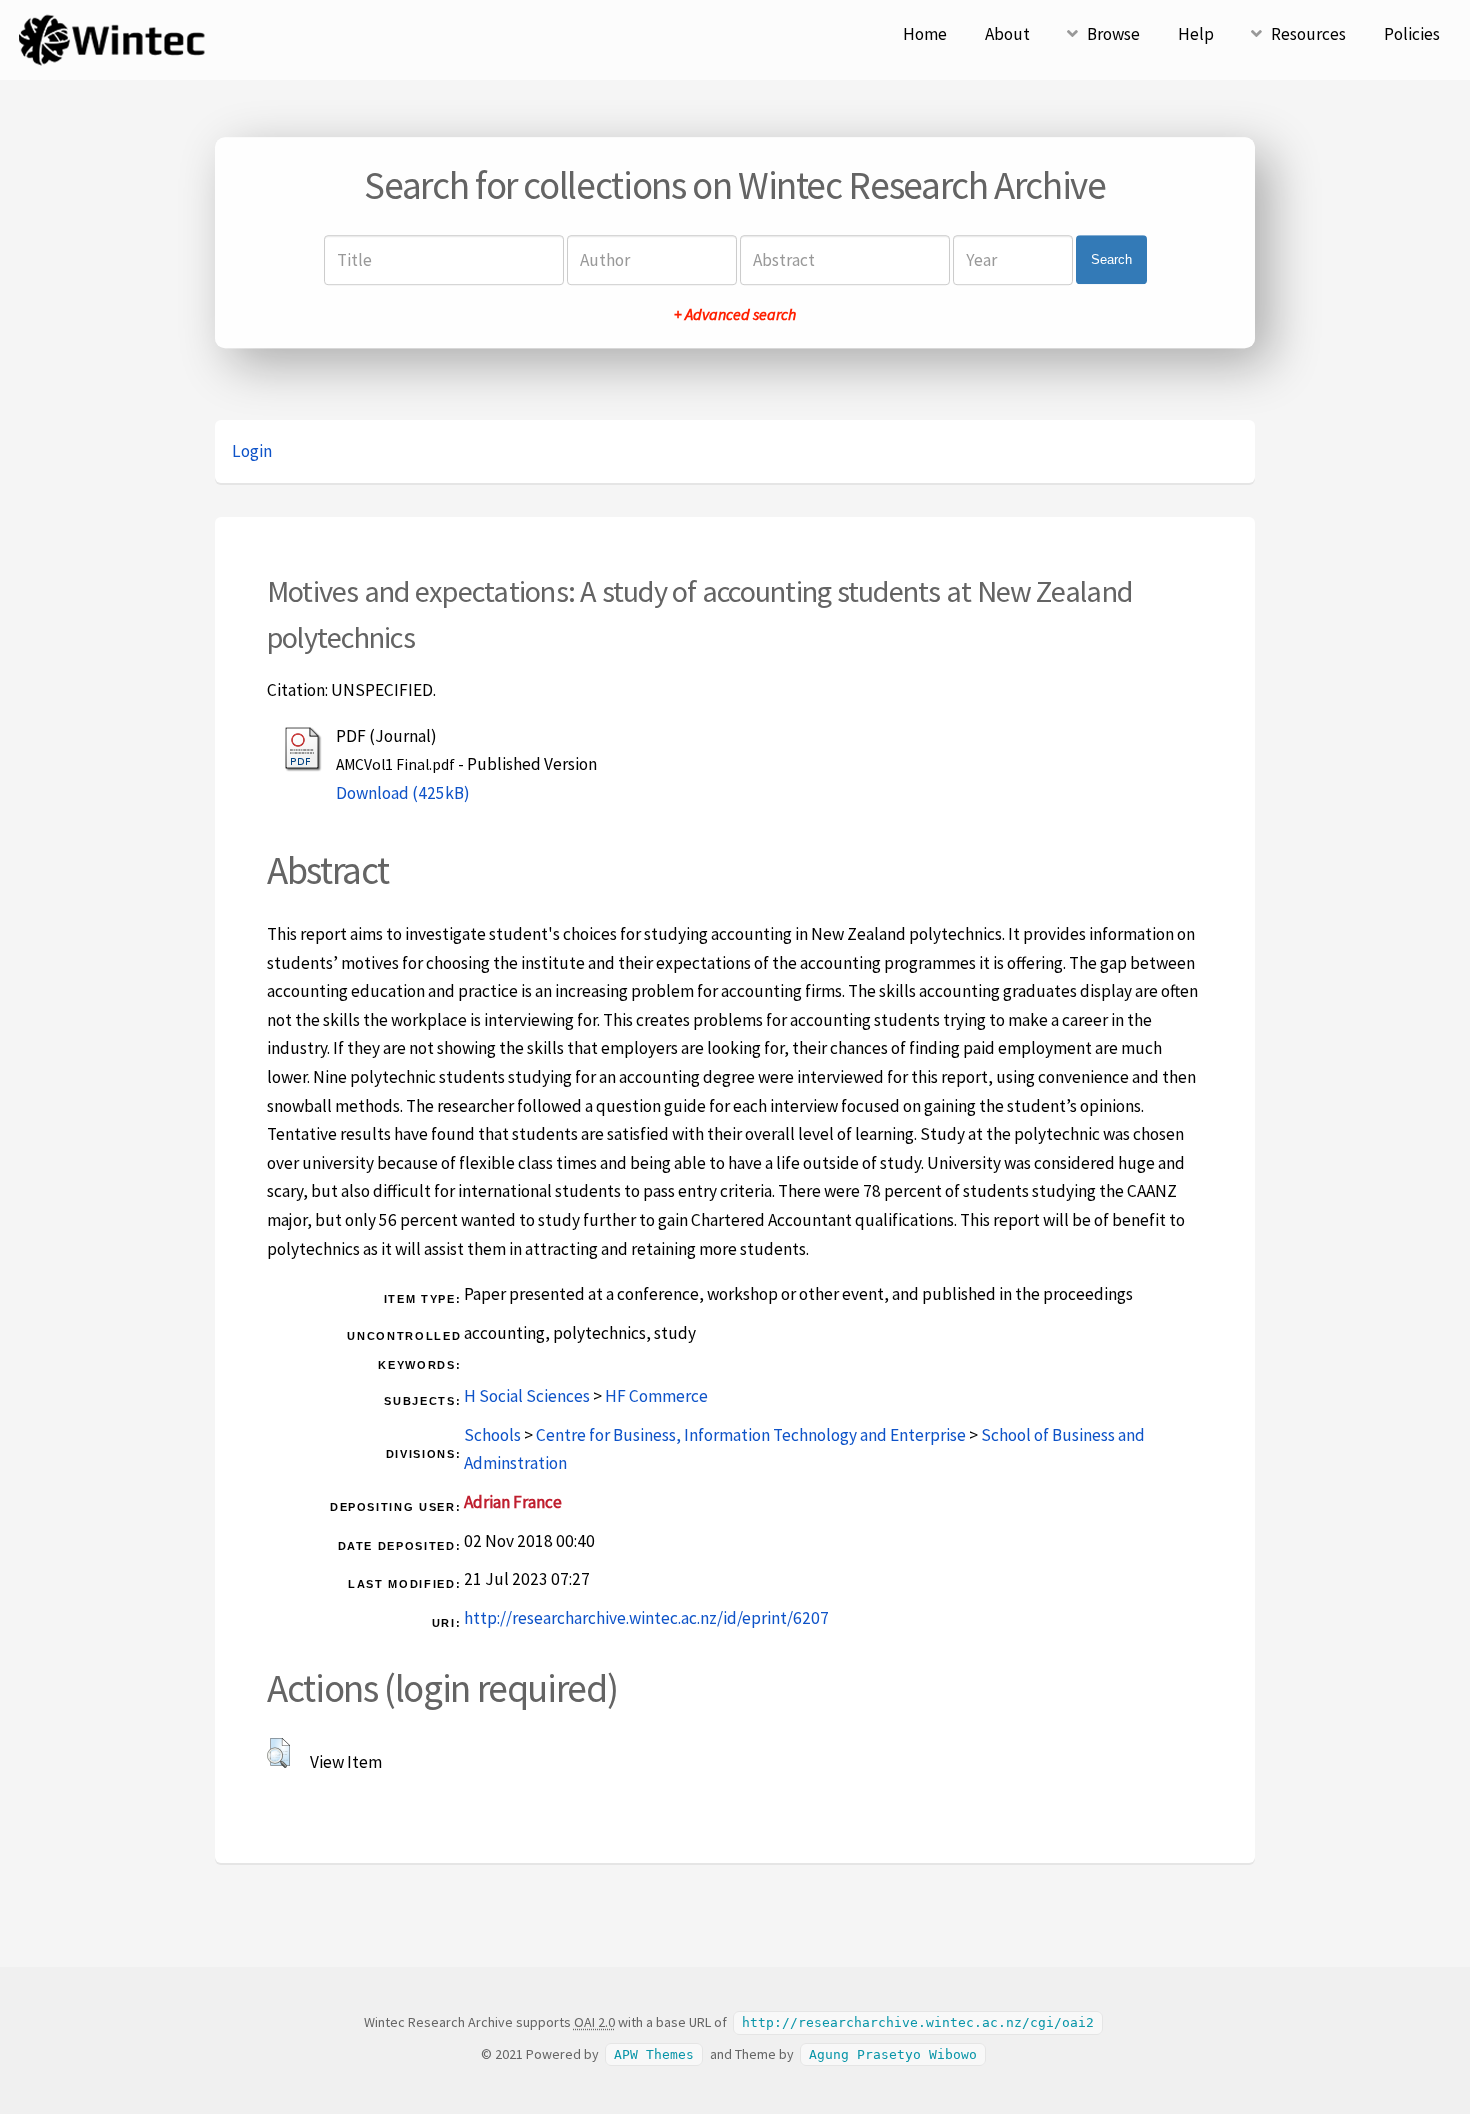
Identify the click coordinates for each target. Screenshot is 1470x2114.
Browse (1113, 34)
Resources (1308, 34)
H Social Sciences (527, 1396)
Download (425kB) (403, 793)
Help (1196, 34)
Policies (1412, 34)
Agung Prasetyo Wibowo (893, 2054)
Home (925, 34)
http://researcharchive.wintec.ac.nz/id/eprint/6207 (646, 1618)
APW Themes (654, 2054)
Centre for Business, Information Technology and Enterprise (751, 1435)
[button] (278, 1753)
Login (252, 451)
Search (1111, 259)
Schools (492, 1435)
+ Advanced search (735, 314)
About (1007, 34)
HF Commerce (656, 1396)
